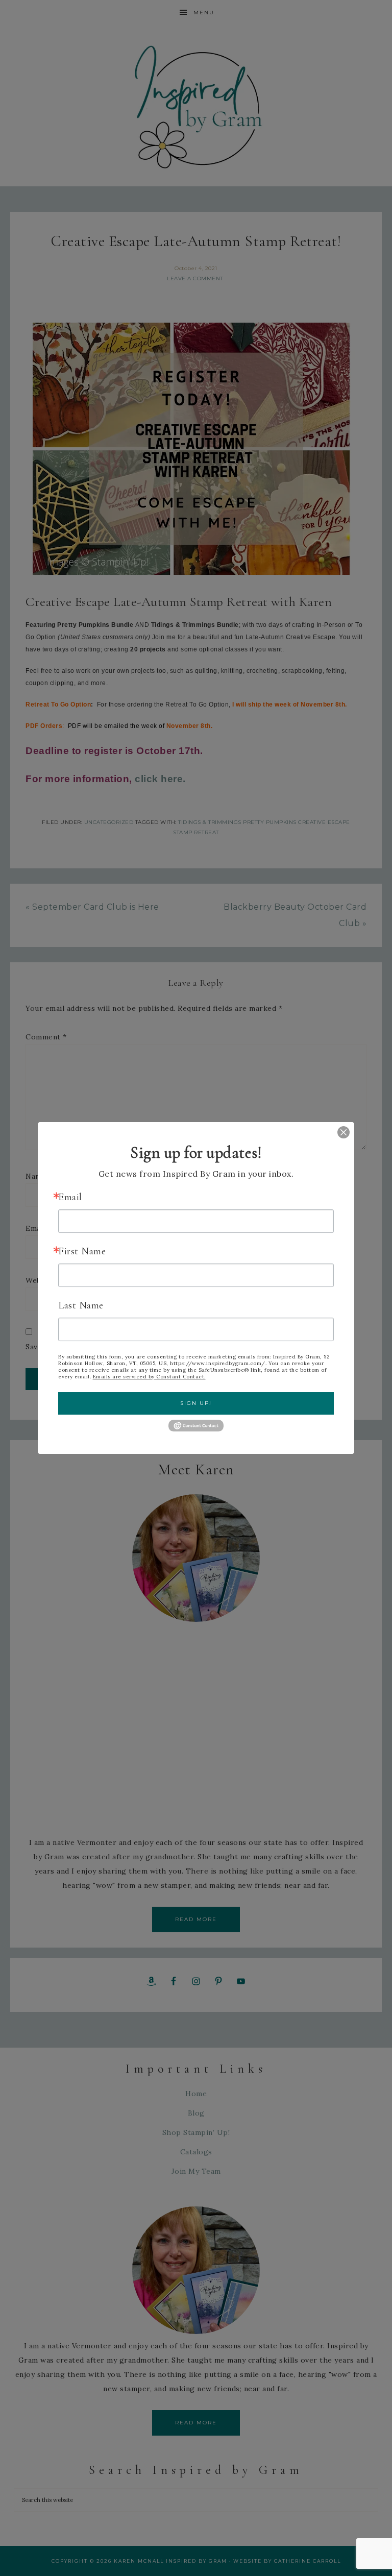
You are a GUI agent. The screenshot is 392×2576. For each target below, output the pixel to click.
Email (70, 1197)
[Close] (336, 1132)
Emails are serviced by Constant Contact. (149, 1377)
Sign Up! (196, 1403)
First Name (82, 1251)
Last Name (81, 1305)
